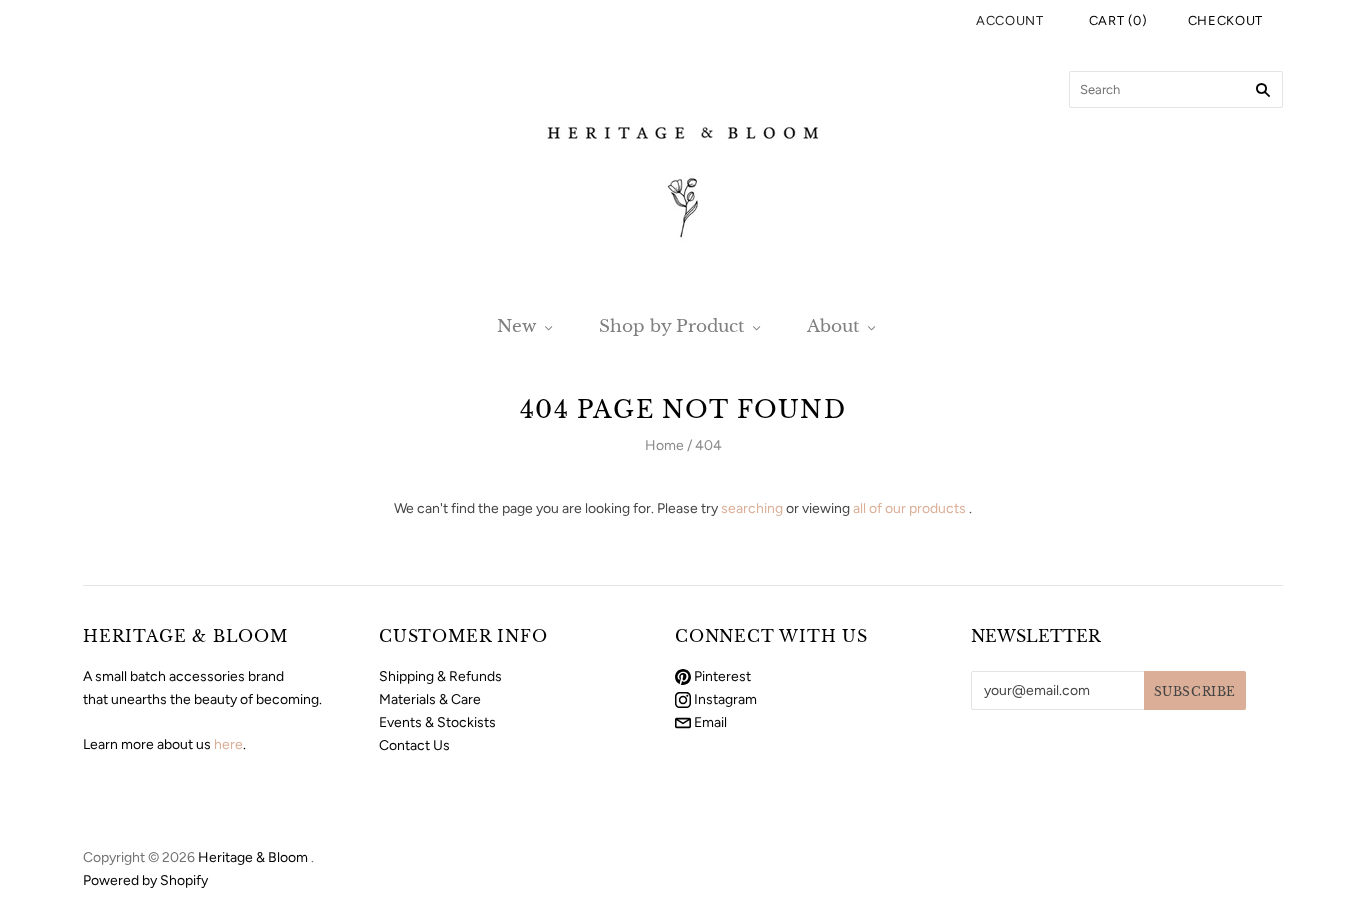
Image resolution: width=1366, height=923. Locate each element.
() (1118, 20)
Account (1010, 20)
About (833, 326)
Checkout (1225, 20)
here (228, 744)
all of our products (909, 508)
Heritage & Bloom (253, 857)
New (516, 326)
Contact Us (414, 745)
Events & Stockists (437, 722)
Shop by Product (671, 326)
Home (664, 445)
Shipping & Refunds (440, 676)
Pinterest (721, 676)
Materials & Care (430, 699)
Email (709, 722)
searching (752, 508)
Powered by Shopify (145, 880)
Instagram (724, 699)
